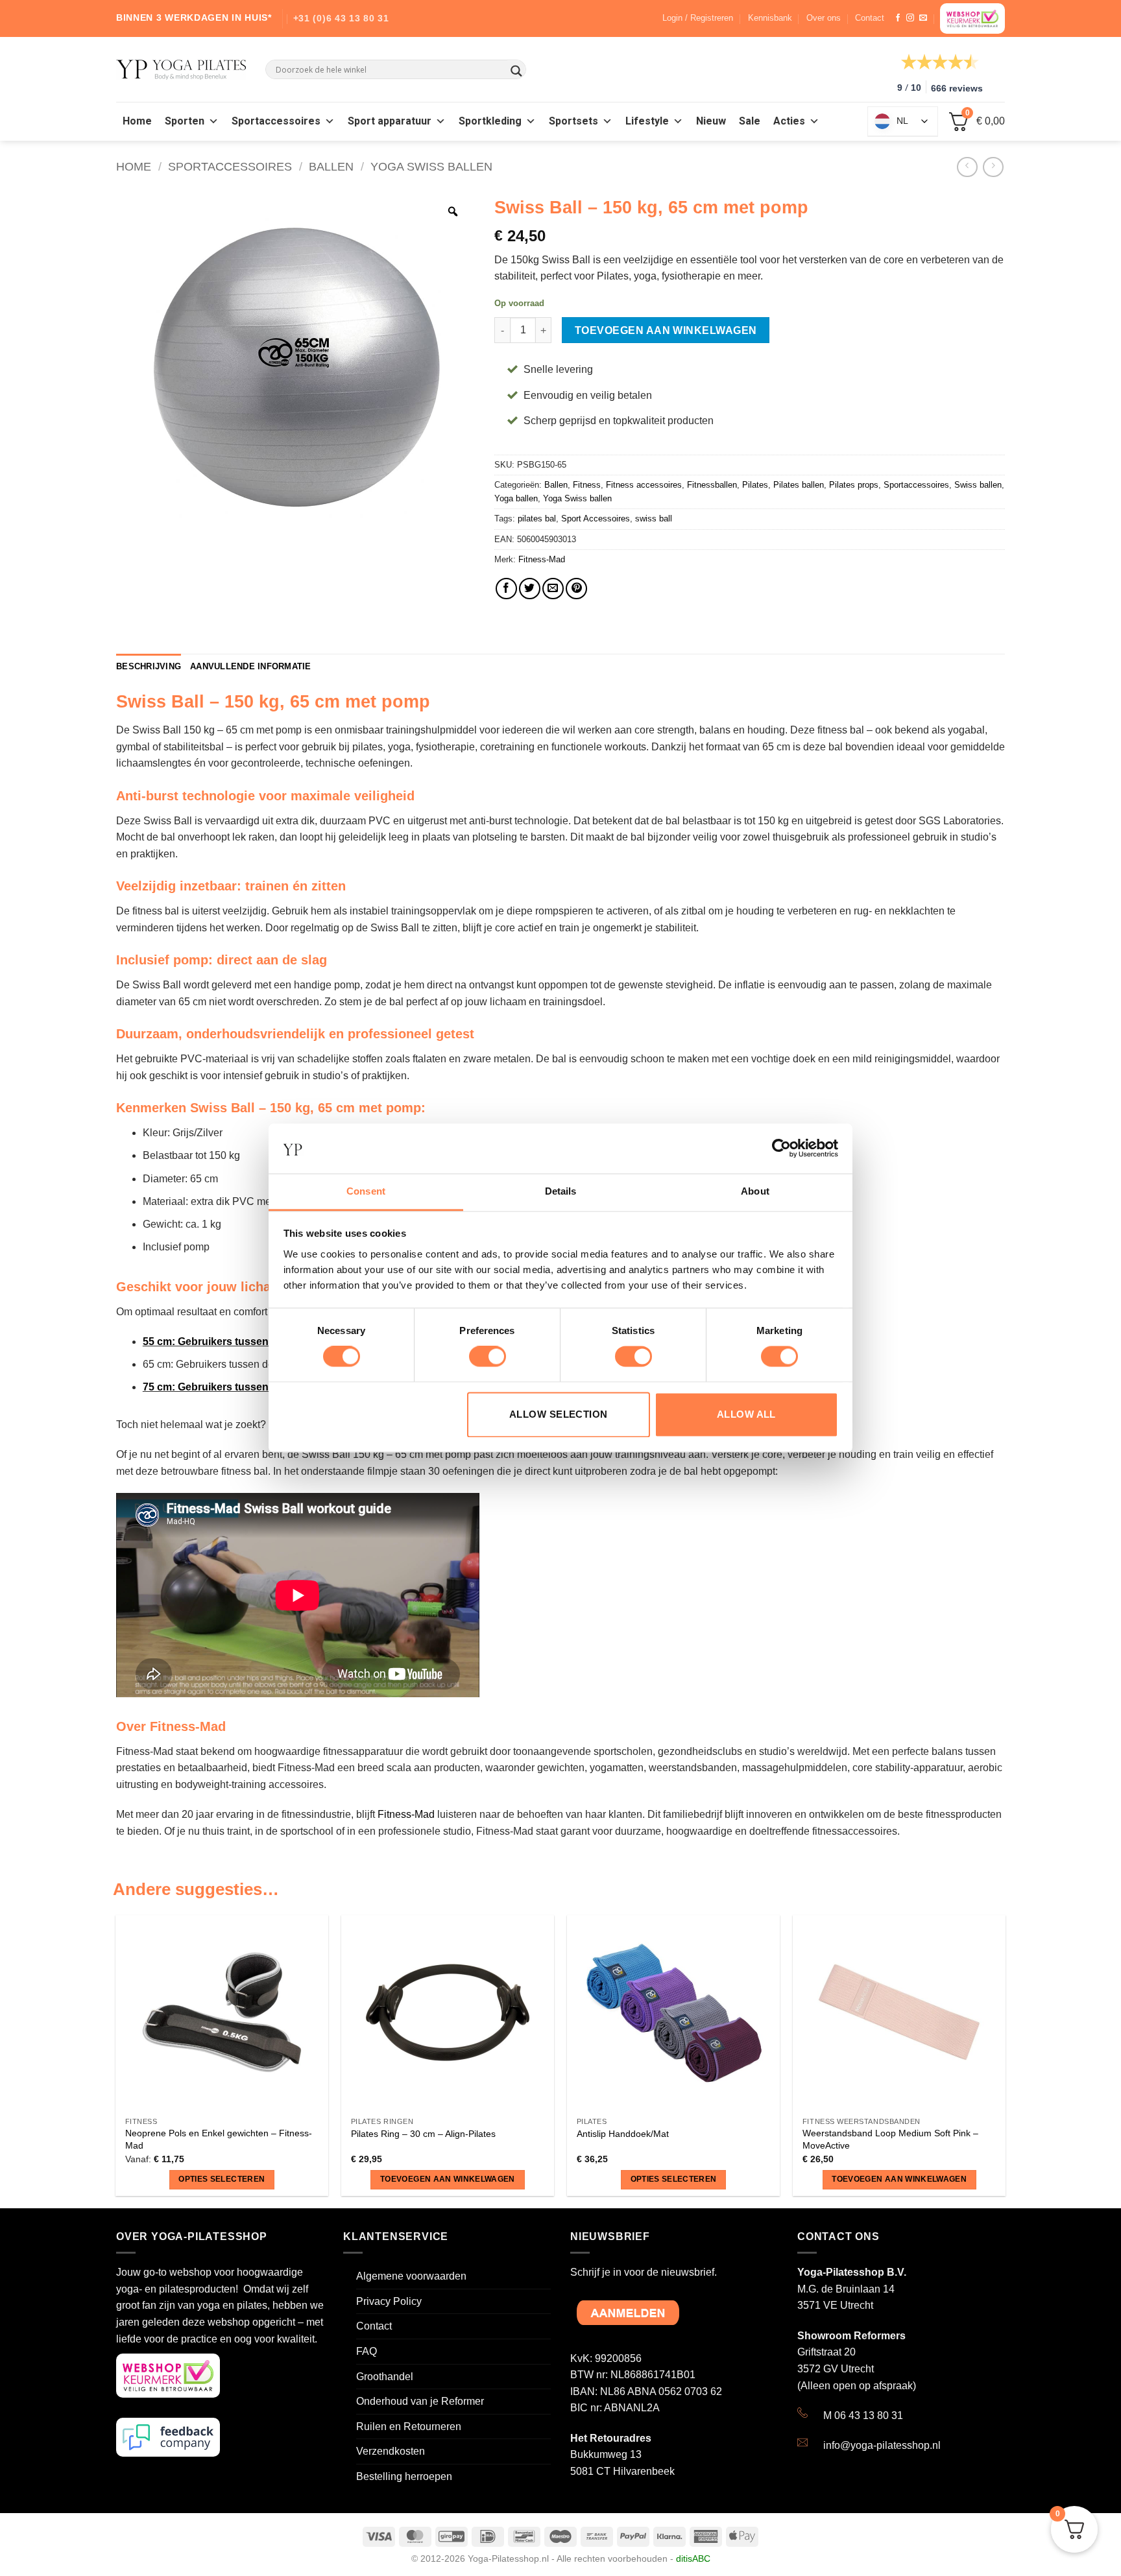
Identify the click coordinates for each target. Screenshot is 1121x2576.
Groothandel (385, 2377)
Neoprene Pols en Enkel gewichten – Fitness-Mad (219, 2139)
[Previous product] (993, 167)
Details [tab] (561, 1191)
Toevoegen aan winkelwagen (666, 330)
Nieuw (711, 121)
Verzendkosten (391, 2451)
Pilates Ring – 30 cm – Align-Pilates (423, 2134)
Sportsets (573, 121)
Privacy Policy (389, 2301)
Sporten (185, 121)
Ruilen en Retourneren (409, 2427)
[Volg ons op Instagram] (910, 18)
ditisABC (693, 2558)
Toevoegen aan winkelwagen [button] (448, 2179)
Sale (750, 121)
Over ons (824, 18)
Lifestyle (647, 121)
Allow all (746, 1414)
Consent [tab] (366, 1191)
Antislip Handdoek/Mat (623, 2134)
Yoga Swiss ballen (431, 166)
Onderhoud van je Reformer (420, 2401)
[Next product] (967, 167)
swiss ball (654, 519)
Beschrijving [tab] (149, 666)
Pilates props (854, 485)
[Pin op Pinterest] (576, 589)
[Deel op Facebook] (506, 589)
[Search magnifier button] (516, 71)
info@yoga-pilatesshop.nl (882, 2445)
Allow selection (559, 1414)
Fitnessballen (712, 485)
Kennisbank (770, 18)
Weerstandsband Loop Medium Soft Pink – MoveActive (890, 2139)
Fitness (587, 485)
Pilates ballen (799, 485)
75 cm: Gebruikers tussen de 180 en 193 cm (249, 1387)
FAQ (367, 2351)
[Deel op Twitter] (530, 589)
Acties (789, 121)
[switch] (488, 1357)
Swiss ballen (978, 485)
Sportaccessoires (276, 121)
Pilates (755, 485)
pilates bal (537, 519)
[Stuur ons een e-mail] (923, 18)
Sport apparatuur (390, 121)
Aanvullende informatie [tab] (251, 666)
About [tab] (755, 1191)
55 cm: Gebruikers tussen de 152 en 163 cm (249, 1342)
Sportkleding (490, 121)
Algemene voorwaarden (411, 2276)
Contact (870, 18)
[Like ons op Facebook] (898, 18)
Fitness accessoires (644, 485)
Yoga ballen (516, 498)
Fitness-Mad (542, 559)
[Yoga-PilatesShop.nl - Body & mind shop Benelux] (181, 70)
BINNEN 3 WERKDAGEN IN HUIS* (194, 18)
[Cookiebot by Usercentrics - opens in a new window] (781, 1149)
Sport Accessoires (596, 519)
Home (137, 121)
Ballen (331, 166)
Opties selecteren (222, 2179)
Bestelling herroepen (404, 2476)
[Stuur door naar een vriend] (553, 589)
